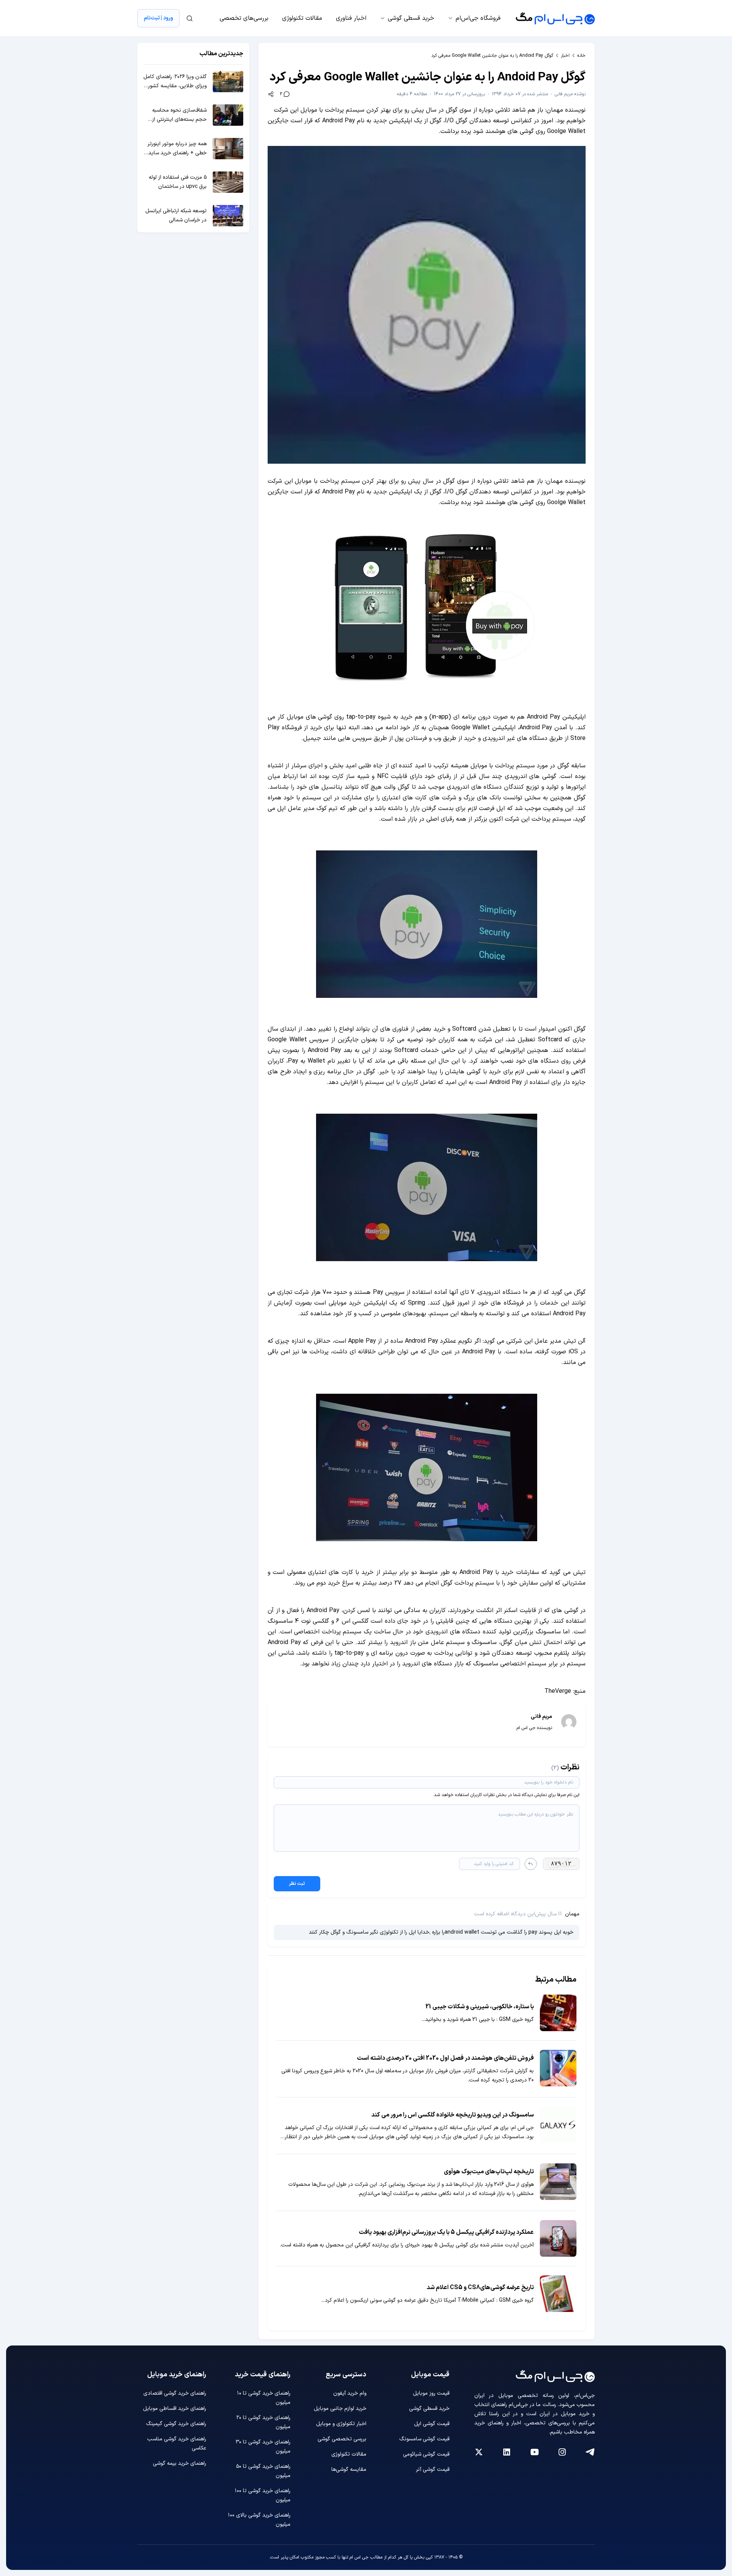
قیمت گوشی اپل (432, 2424)
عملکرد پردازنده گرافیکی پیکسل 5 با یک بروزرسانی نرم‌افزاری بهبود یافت (446, 2232)
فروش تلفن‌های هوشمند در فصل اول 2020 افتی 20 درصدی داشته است (445, 2058)
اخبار (565, 56)
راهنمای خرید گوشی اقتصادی (175, 2393)
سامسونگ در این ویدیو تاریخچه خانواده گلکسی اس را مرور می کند (453, 2115)
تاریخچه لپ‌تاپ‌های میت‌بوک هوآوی (489, 2172)
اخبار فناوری (351, 18)
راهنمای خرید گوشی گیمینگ (176, 2424)
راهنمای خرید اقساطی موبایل (175, 2409)
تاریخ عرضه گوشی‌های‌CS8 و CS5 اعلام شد (480, 2288)
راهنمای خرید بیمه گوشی (180, 2463)
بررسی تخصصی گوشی (342, 2439)
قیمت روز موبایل (431, 2393)
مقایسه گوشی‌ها (349, 2470)
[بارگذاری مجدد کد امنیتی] (531, 1864)
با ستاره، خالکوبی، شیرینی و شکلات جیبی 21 (480, 2007)
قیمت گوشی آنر (433, 2470)
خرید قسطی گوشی (411, 18)
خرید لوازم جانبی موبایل (340, 2409)
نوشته (570, 94)
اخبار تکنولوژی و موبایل (341, 2424)
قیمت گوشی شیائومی (426, 2454)
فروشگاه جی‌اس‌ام (478, 18)
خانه (581, 56)
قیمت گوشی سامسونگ (424, 2439)
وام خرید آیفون (350, 2393)
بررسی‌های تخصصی (244, 18)
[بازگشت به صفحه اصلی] (555, 18)
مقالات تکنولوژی (302, 18)
